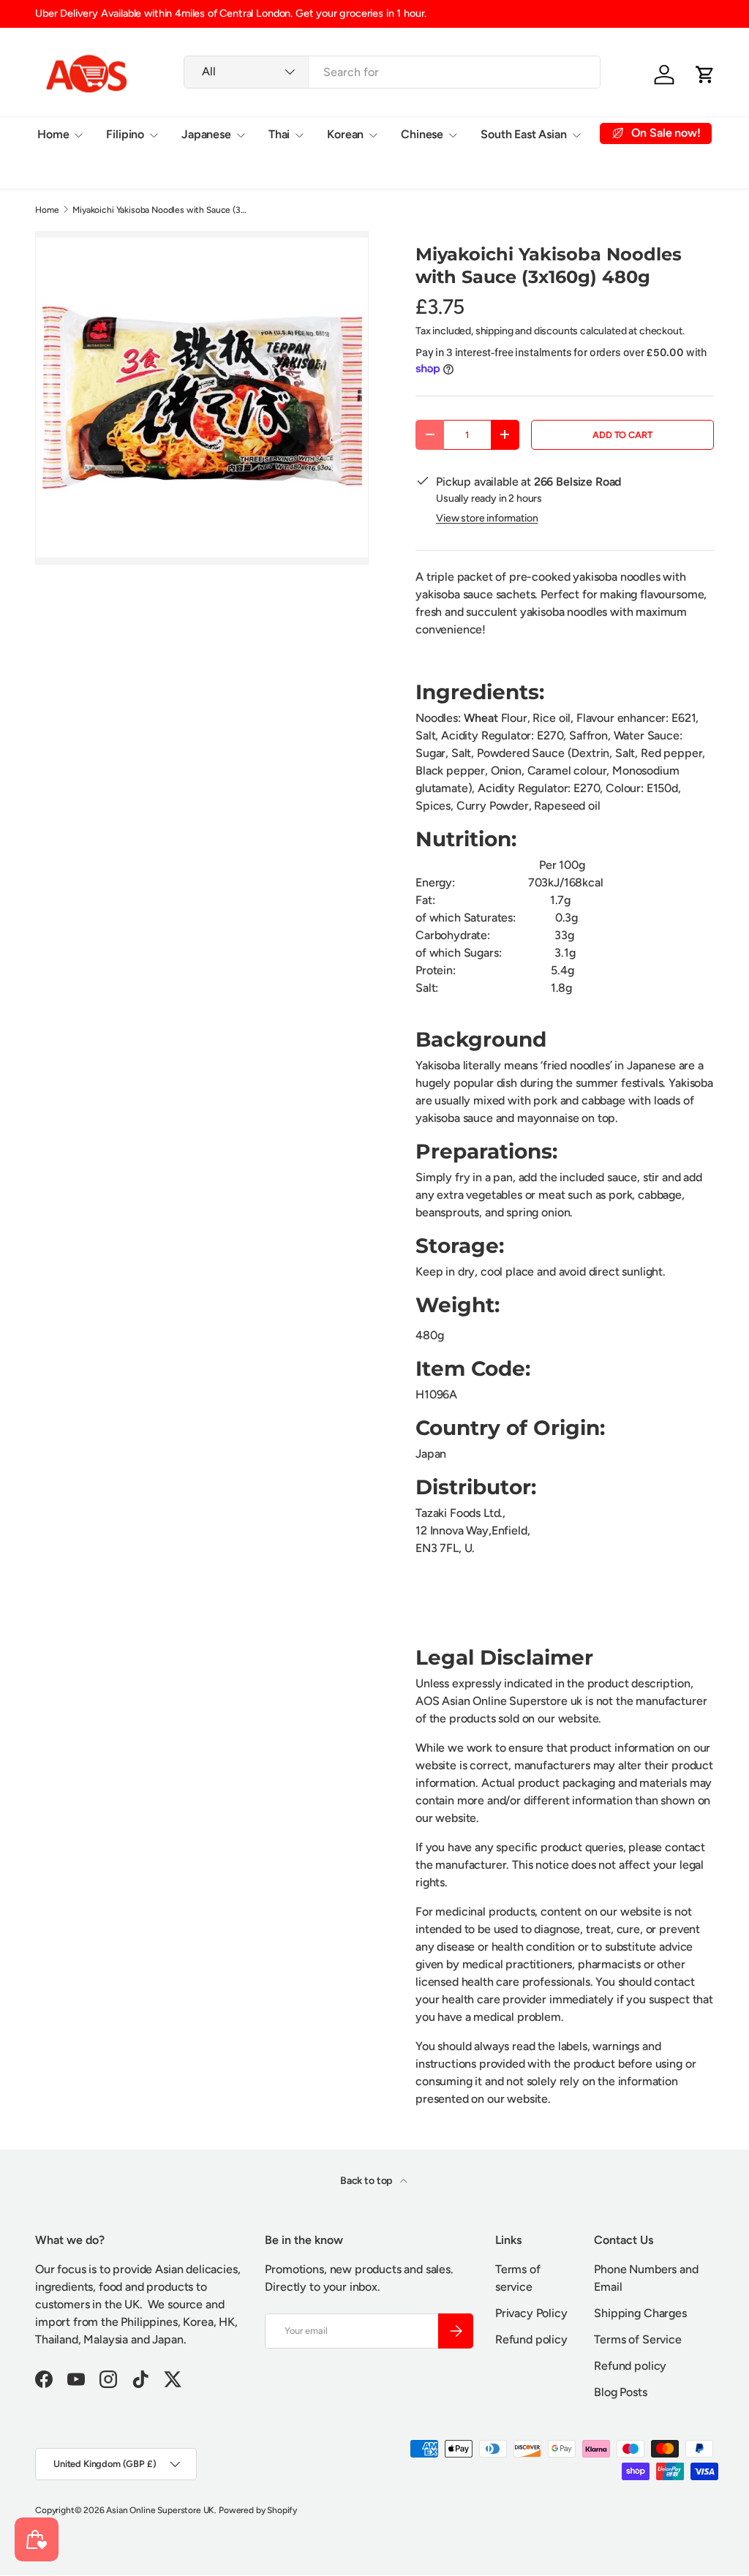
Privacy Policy (531, 2313)
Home (47, 210)
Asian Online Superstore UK (160, 2510)
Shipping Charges (640, 2313)
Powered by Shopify (258, 2510)
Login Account (75, 170)
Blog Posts (620, 2392)
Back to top (367, 2181)
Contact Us (164, 170)
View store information (487, 518)
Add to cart (622, 435)
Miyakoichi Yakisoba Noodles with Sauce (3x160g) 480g (160, 210)
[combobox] (392, 72)
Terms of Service (637, 2339)
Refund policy (531, 2339)
